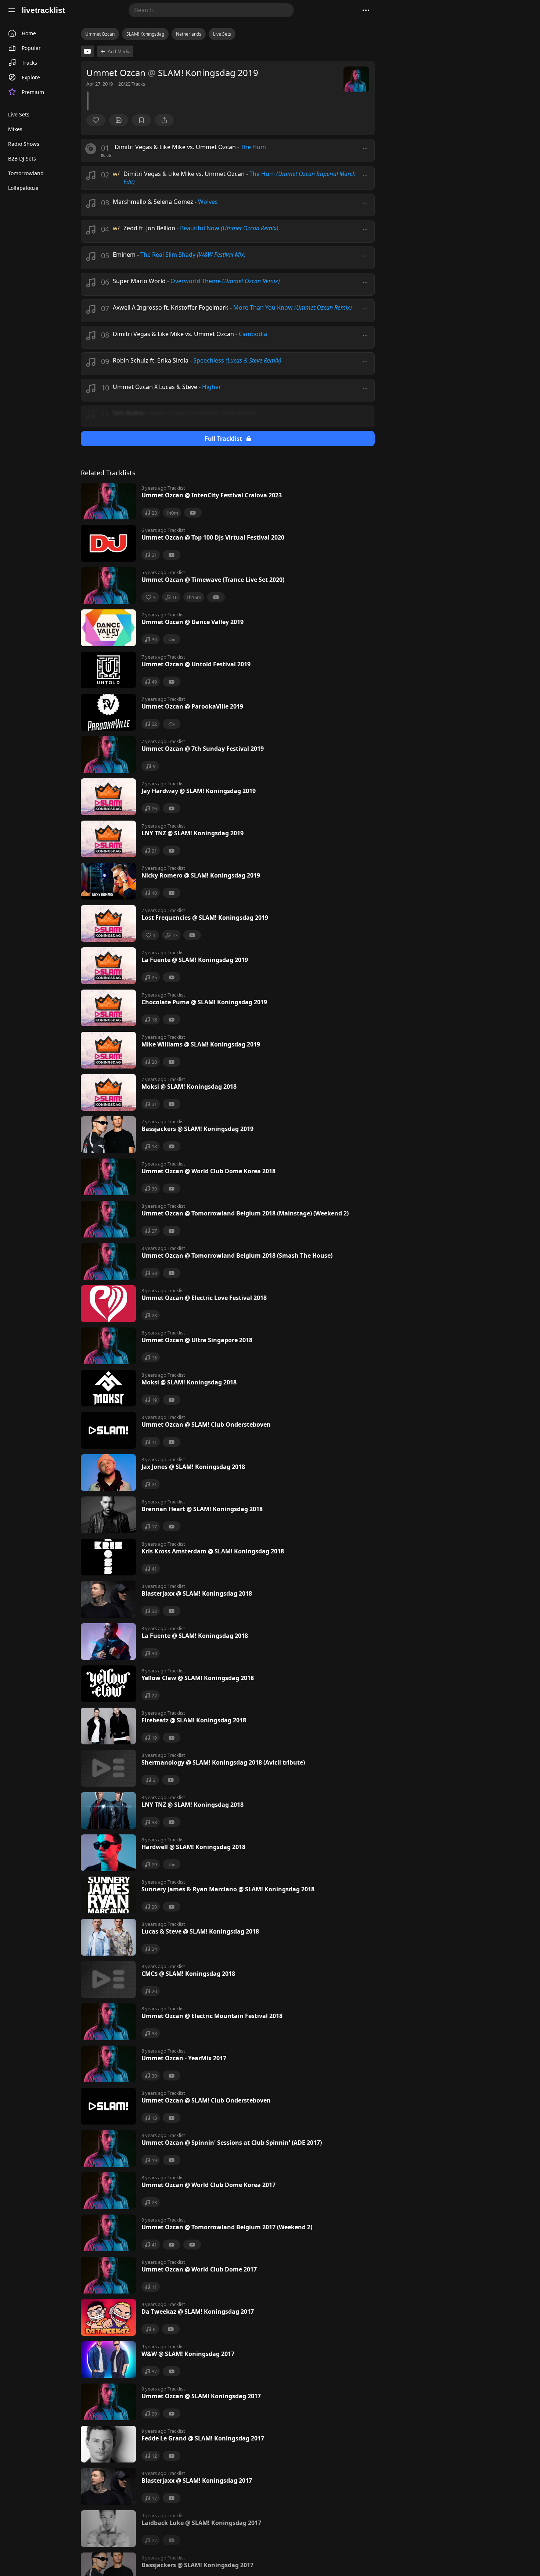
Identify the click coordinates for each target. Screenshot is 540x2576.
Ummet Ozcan (100, 34)
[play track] (91, 149)
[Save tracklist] (119, 120)
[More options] (365, 148)
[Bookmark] (141, 120)
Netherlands (189, 34)
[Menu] (12, 10)
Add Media (119, 52)
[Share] (164, 120)
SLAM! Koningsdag (145, 34)
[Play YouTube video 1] (87, 51)
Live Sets (222, 34)
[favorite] (96, 120)
